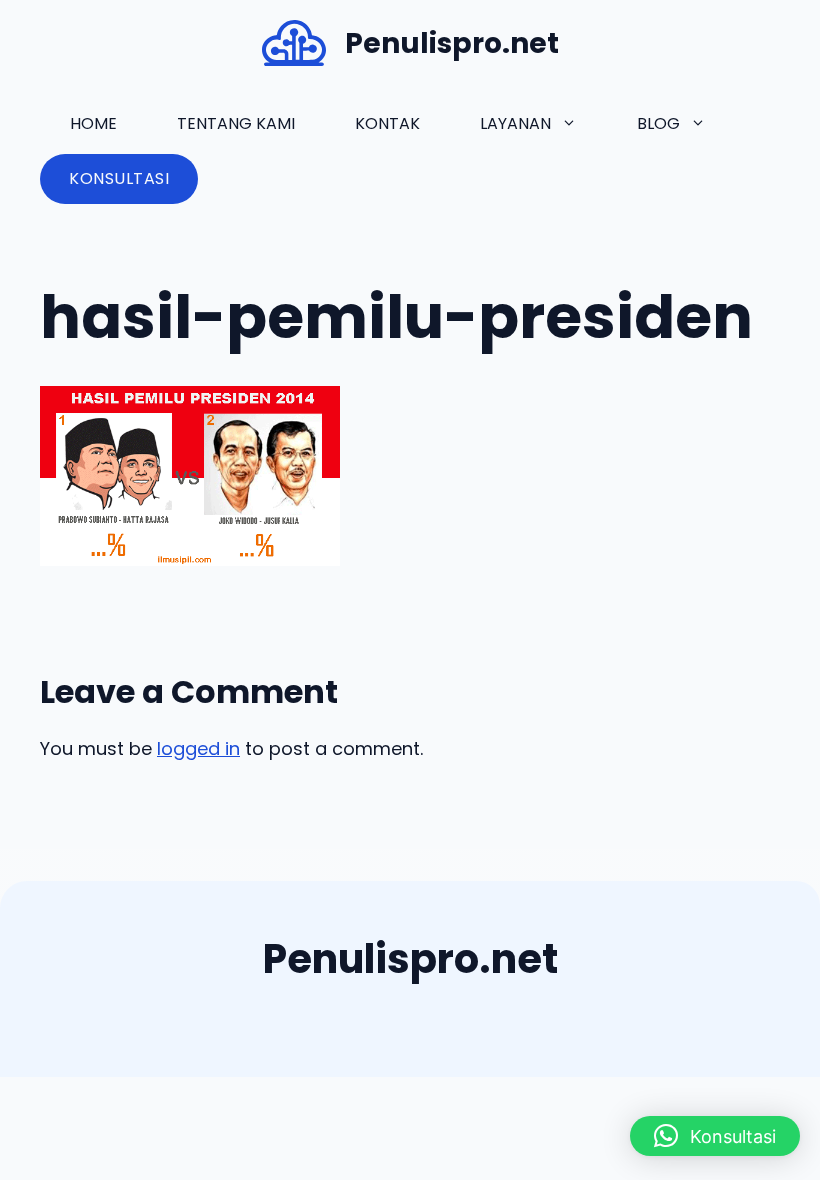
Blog (658, 123)
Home (93, 123)
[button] (715, 1136)
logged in (198, 748)
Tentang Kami (236, 123)
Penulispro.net (452, 43)
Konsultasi (119, 178)
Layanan (515, 123)
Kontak (387, 123)
